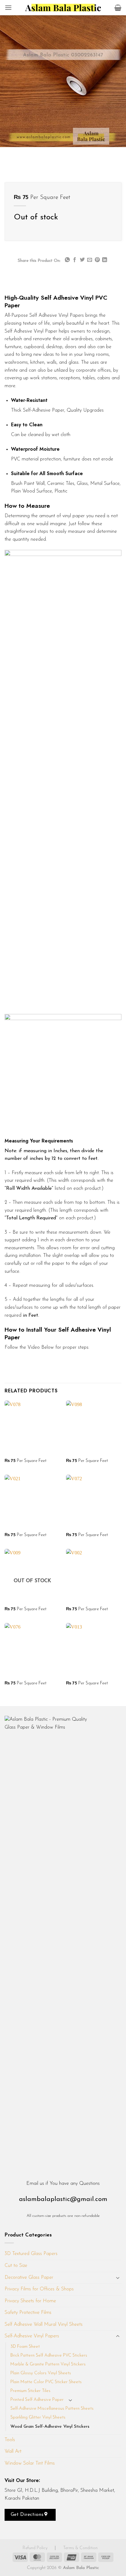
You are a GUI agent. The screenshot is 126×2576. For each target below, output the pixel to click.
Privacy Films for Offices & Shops (39, 2289)
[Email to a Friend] (90, 260)
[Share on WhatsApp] (67, 260)
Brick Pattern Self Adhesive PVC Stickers (49, 2356)
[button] (8, 7)
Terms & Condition (80, 2548)
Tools (10, 2440)
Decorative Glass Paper (29, 2278)
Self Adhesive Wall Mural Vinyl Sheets (44, 2325)
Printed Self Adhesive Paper (37, 2400)
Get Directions (28, 2515)
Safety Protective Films (28, 2313)
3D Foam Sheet (25, 2347)
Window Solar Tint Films (30, 2463)
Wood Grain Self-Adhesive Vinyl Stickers (50, 2427)
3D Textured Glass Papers (31, 2254)
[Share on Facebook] (75, 260)
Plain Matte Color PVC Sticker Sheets (46, 2382)
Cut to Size (16, 2266)
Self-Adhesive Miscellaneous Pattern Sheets (52, 2409)
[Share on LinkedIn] (105, 260)
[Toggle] (118, 2278)
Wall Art (13, 2452)
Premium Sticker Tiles (30, 2391)
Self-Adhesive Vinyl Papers (32, 2336)
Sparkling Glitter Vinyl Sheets (38, 2417)
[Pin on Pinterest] (97, 260)
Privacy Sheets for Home (30, 2301)
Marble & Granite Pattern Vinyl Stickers (48, 2364)
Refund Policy (36, 2548)
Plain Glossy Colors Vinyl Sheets (41, 2373)
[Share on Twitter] (82, 260)
